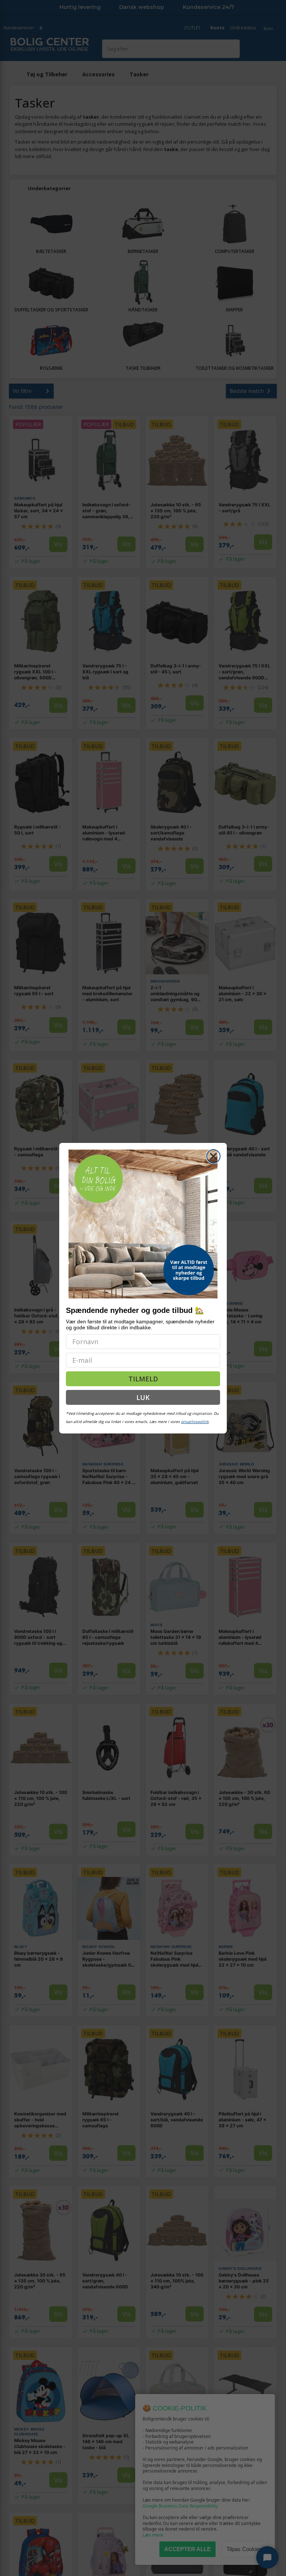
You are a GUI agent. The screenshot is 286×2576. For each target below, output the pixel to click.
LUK (143, 1397)
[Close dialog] (213, 1156)
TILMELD (143, 1379)
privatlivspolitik (195, 1422)
